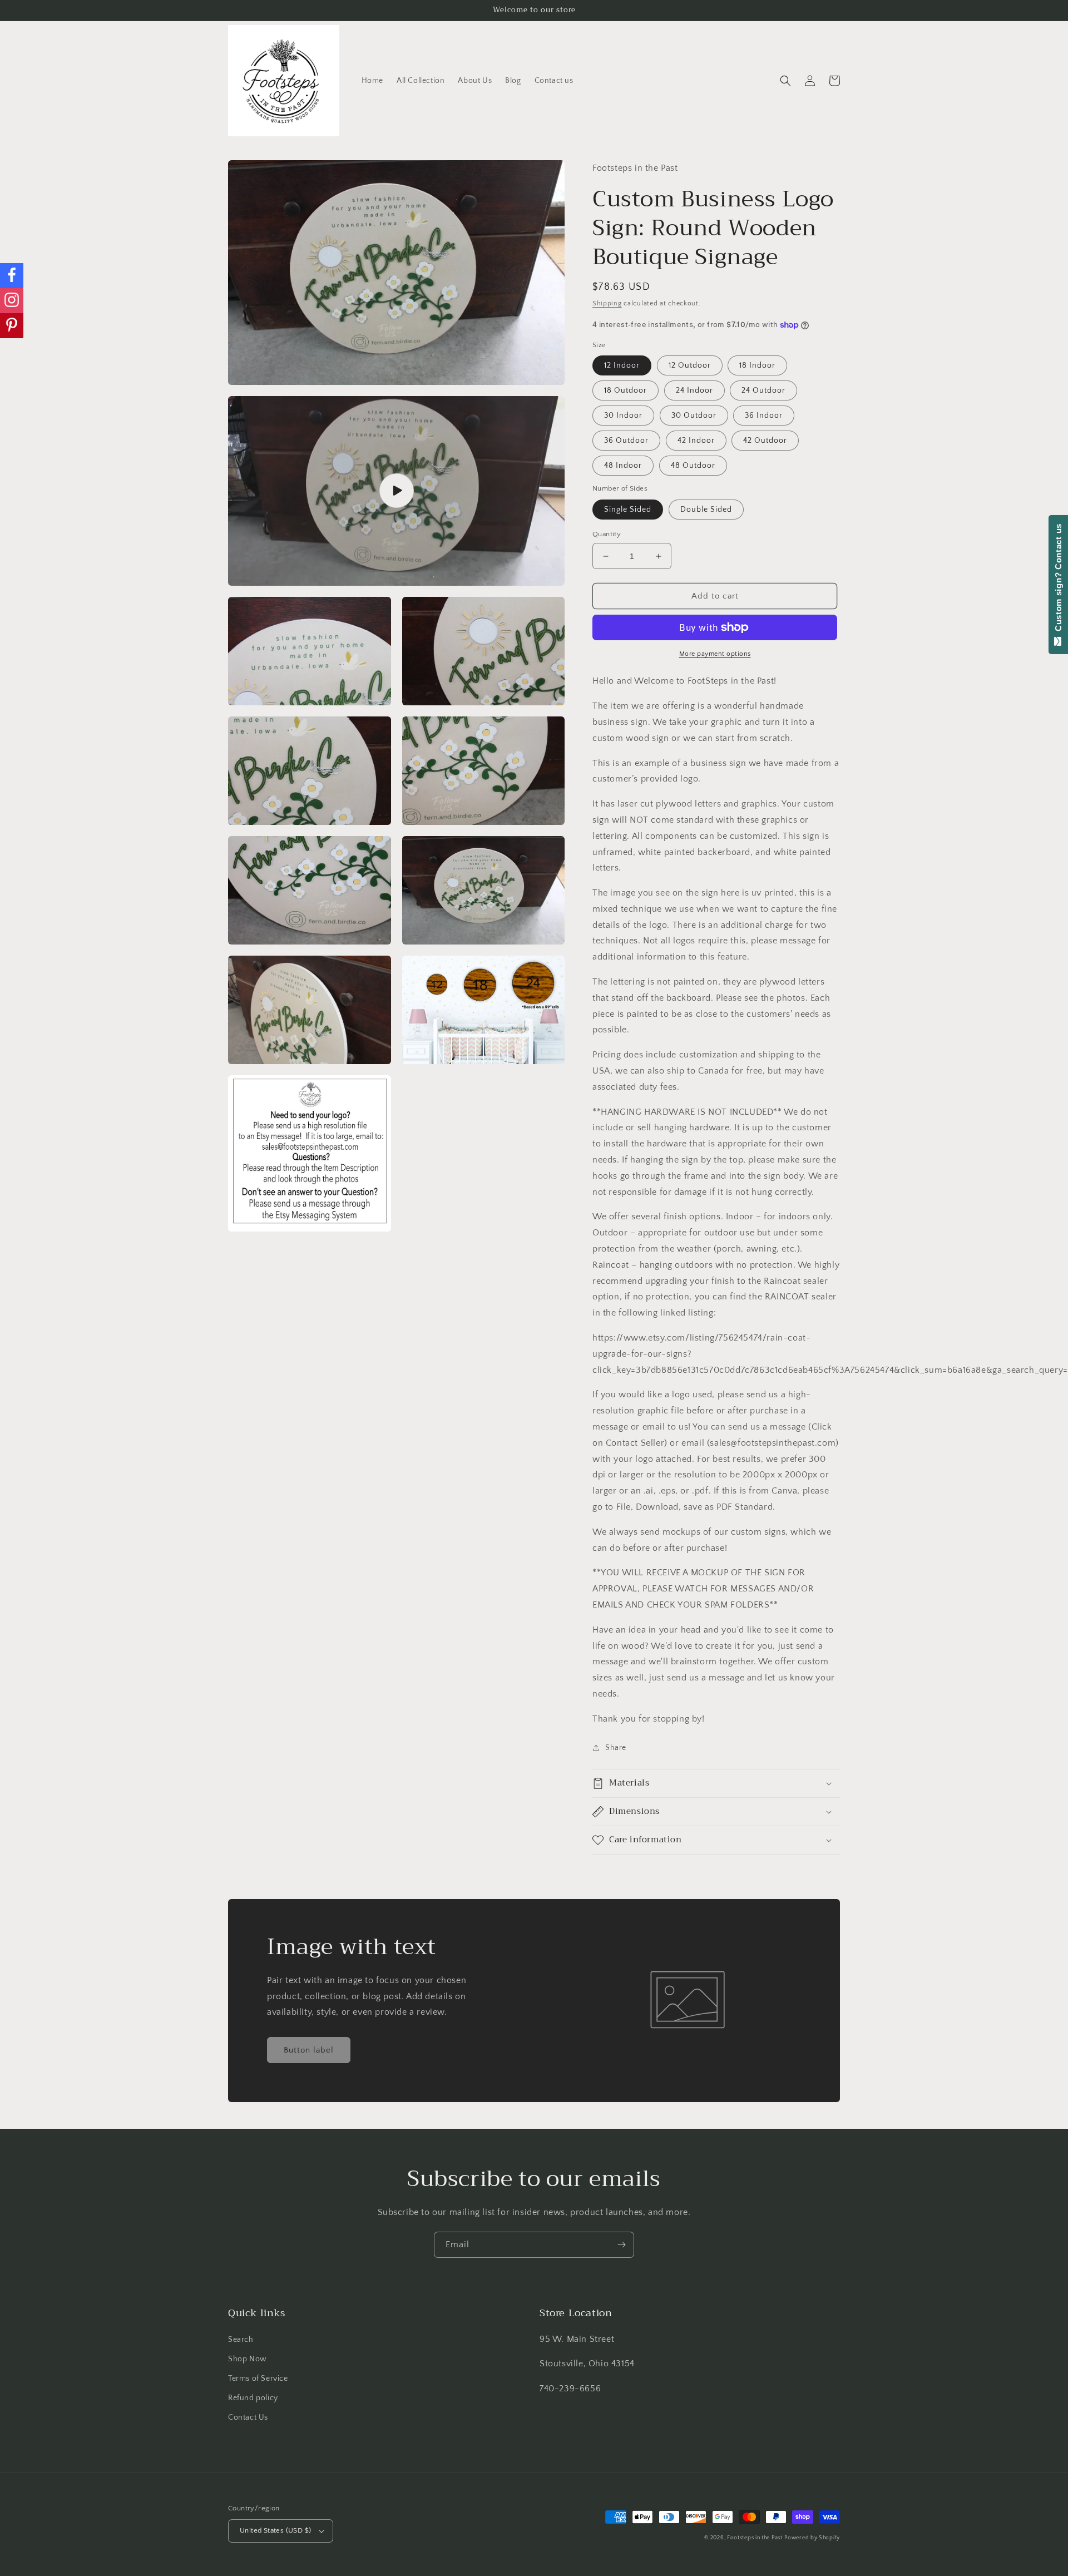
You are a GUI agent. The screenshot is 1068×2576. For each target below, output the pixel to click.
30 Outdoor (694, 416)
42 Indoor (696, 441)
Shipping (607, 303)
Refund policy (253, 2398)
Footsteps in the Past (755, 2538)
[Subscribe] (621, 2245)
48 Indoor (623, 466)
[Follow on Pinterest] (12, 326)
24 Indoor (694, 390)
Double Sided (706, 510)
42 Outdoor (765, 441)
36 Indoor (764, 416)
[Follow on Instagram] (12, 301)
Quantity (607, 534)
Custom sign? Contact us (1058, 580)
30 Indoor (623, 416)
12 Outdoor (690, 365)
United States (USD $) (275, 2530)
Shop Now (248, 2359)
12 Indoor (622, 365)
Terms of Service (258, 2379)
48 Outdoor (693, 466)
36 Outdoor (626, 441)
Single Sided (628, 510)
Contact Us (248, 2417)
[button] (785, 81)
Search (241, 2340)
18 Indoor (757, 365)
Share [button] (616, 1748)
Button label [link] (309, 2050)
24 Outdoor (763, 390)
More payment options (715, 654)
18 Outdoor (626, 390)
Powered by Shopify (812, 2538)
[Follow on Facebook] (12, 276)
